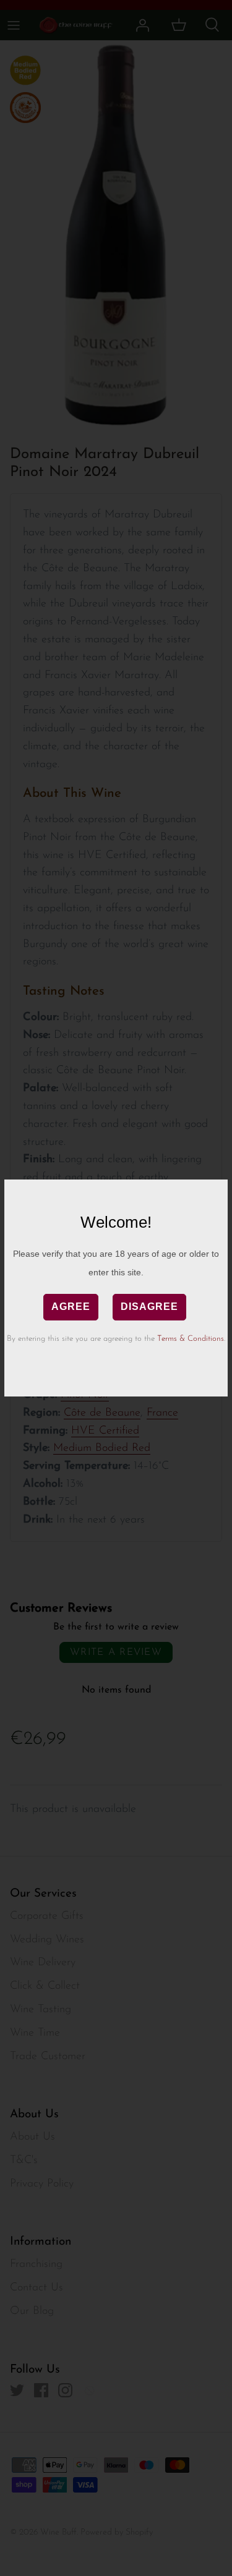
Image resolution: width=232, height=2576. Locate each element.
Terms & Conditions (191, 1339)
